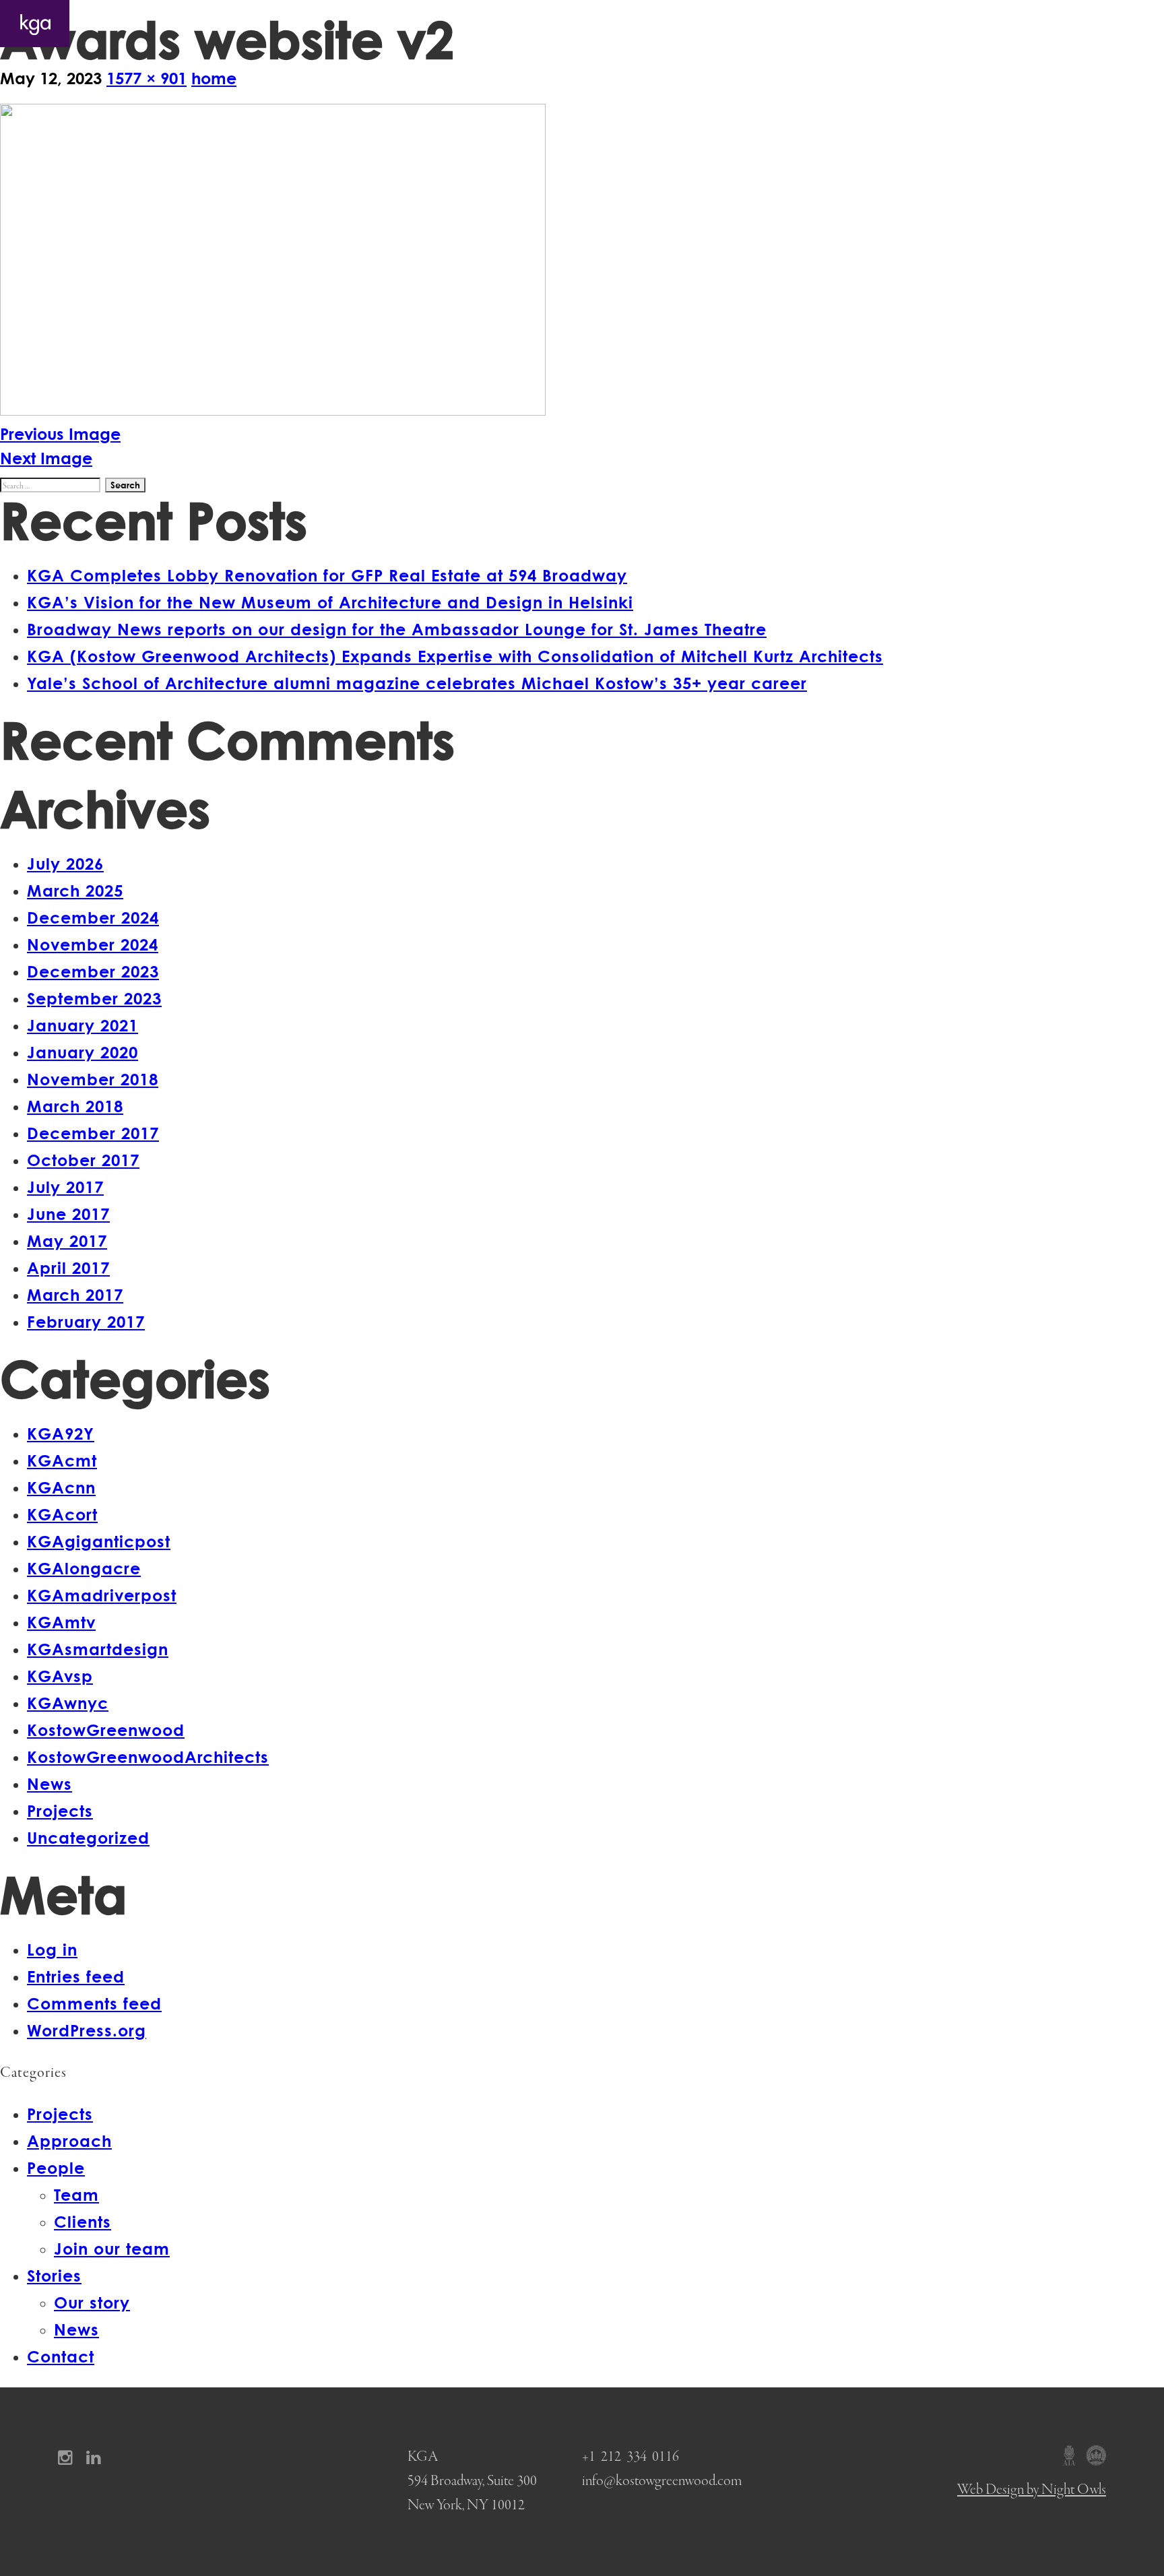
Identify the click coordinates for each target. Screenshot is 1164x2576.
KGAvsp (60, 1676)
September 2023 (94, 998)
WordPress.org (87, 2030)
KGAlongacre (84, 1568)
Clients (83, 2221)
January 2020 (83, 1052)
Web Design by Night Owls (1032, 2490)
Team (76, 2194)
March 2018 (75, 1106)
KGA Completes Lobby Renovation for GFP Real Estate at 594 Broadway (327, 575)
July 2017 (65, 1187)
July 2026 (65, 863)
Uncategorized (88, 1837)
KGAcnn (61, 1487)
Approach (882, 24)
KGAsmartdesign (98, 1649)
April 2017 (68, 1267)
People (961, 24)
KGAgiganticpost (99, 1541)
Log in (52, 1949)
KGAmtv (61, 1622)
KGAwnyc (68, 1703)
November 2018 (93, 1079)
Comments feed (94, 2003)
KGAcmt (62, 1460)
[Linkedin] (98, 2457)
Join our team (112, 2248)
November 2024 (93, 944)
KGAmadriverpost (102, 1595)
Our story (92, 2302)
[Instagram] (70, 2457)
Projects (800, 24)
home (214, 78)
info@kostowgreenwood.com (662, 2481)
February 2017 (86, 1321)
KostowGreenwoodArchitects (148, 1757)
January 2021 (83, 1025)
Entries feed (76, 1976)
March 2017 (75, 1294)
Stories (1037, 24)
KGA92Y (61, 1433)
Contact (1117, 24)
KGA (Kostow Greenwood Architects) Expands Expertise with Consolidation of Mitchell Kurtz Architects (455, 656)
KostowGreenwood (106, 1730)
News (50, 1783)
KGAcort (62, 1514)
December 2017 (93, 1133)
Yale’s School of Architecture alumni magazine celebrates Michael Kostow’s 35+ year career (417, 683)
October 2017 (83, 1160)
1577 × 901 (147, 78)
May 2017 (67, 1241)
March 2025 (75, 890)
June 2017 (68, 1214)
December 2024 (93, 917)
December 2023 (93, 971)
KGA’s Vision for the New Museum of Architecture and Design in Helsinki (330, 602)
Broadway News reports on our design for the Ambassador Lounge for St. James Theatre (397, 629)
